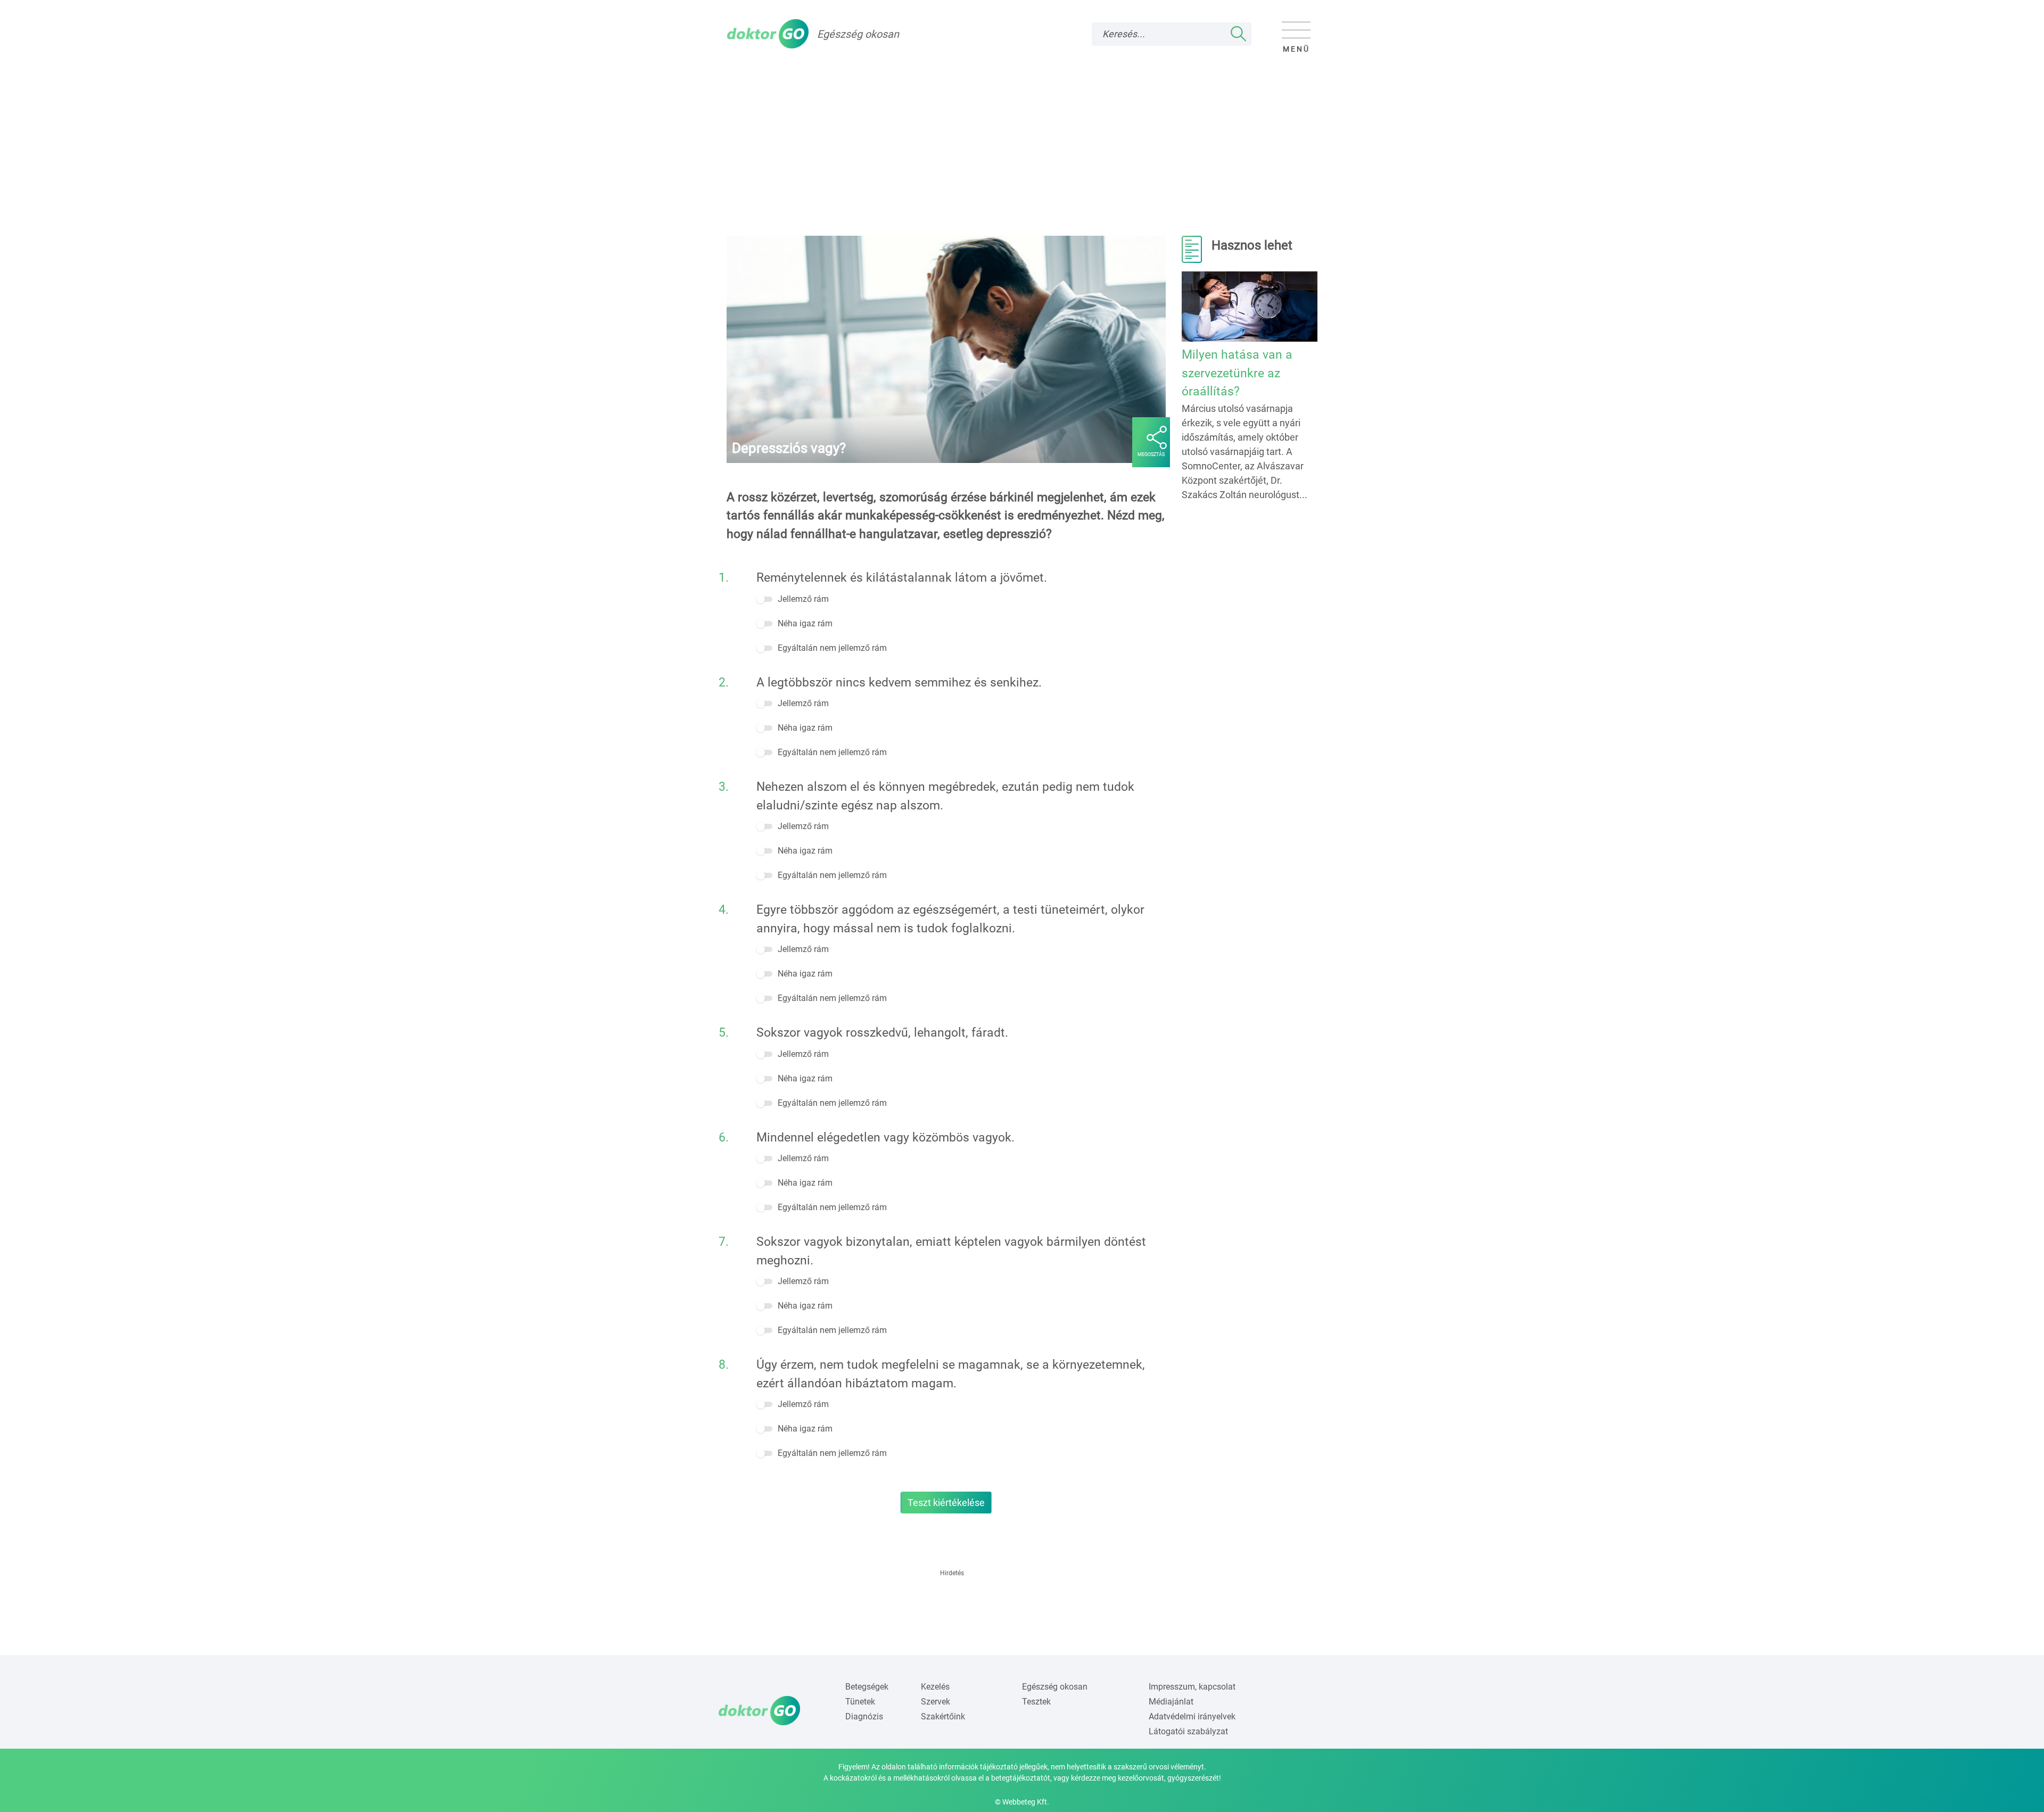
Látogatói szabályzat (1188, 1731)
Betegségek (867, 1687)
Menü (1296, 49)
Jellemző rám (803, 599)
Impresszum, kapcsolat (1192, 1687)
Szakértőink (943, 1716)
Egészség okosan (1055, 1687)
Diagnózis (864, 1716)
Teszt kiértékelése (946, 1503)
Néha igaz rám (805, 623)
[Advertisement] (1022, 139)
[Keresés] (1239, 34)
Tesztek (1036, 1702)
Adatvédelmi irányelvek (1192, 1716)
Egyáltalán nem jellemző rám (832, 648)
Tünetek (860, 1702)
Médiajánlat (1171, 1702)
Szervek (936, 1702)
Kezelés (935, 1687)
